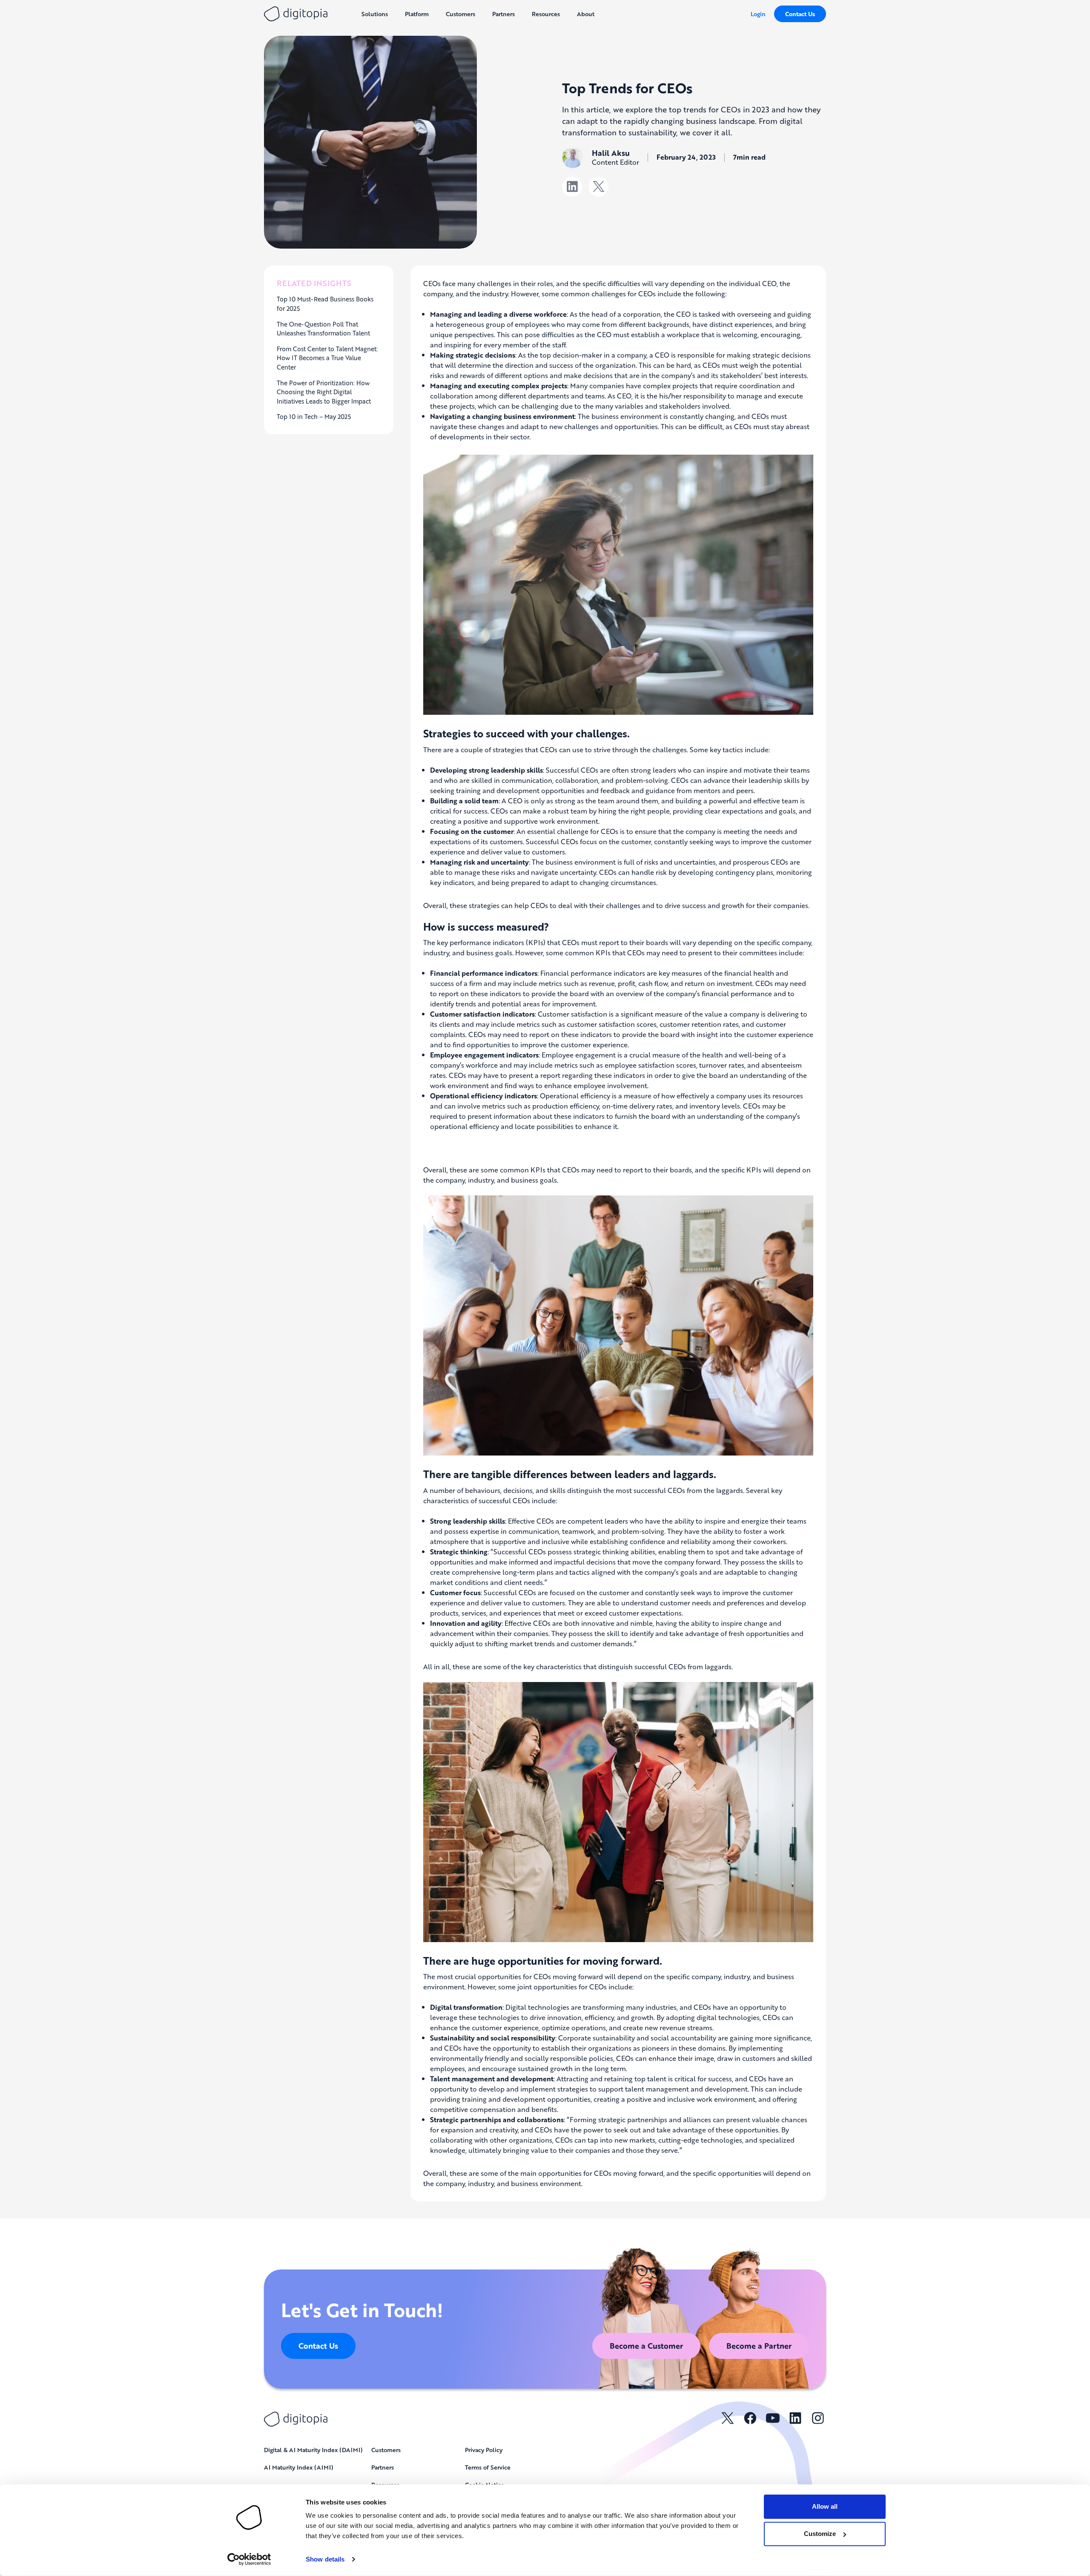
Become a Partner (759, 2346)
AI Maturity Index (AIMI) (299, 2467)
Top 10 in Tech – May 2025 (314, 416)
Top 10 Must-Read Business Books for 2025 (325, 304)
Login (758, 14)
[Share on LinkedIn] (572, 187)
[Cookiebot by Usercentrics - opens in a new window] (249, 2559)
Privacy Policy (484, 2450)
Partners (383, 2467)
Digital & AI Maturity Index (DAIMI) (313, 2450)
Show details (325, 2559)
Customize (820, 2534)
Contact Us (800, 14)
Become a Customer (646, 2346)
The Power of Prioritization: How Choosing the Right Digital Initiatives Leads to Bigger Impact (324, 392)
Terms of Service (488, 2467)
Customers (386, 2450)
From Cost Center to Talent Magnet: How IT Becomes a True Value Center (327, 358)
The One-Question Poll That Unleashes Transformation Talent (323, 329)
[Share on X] (598, 187)
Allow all (825, 2506)
